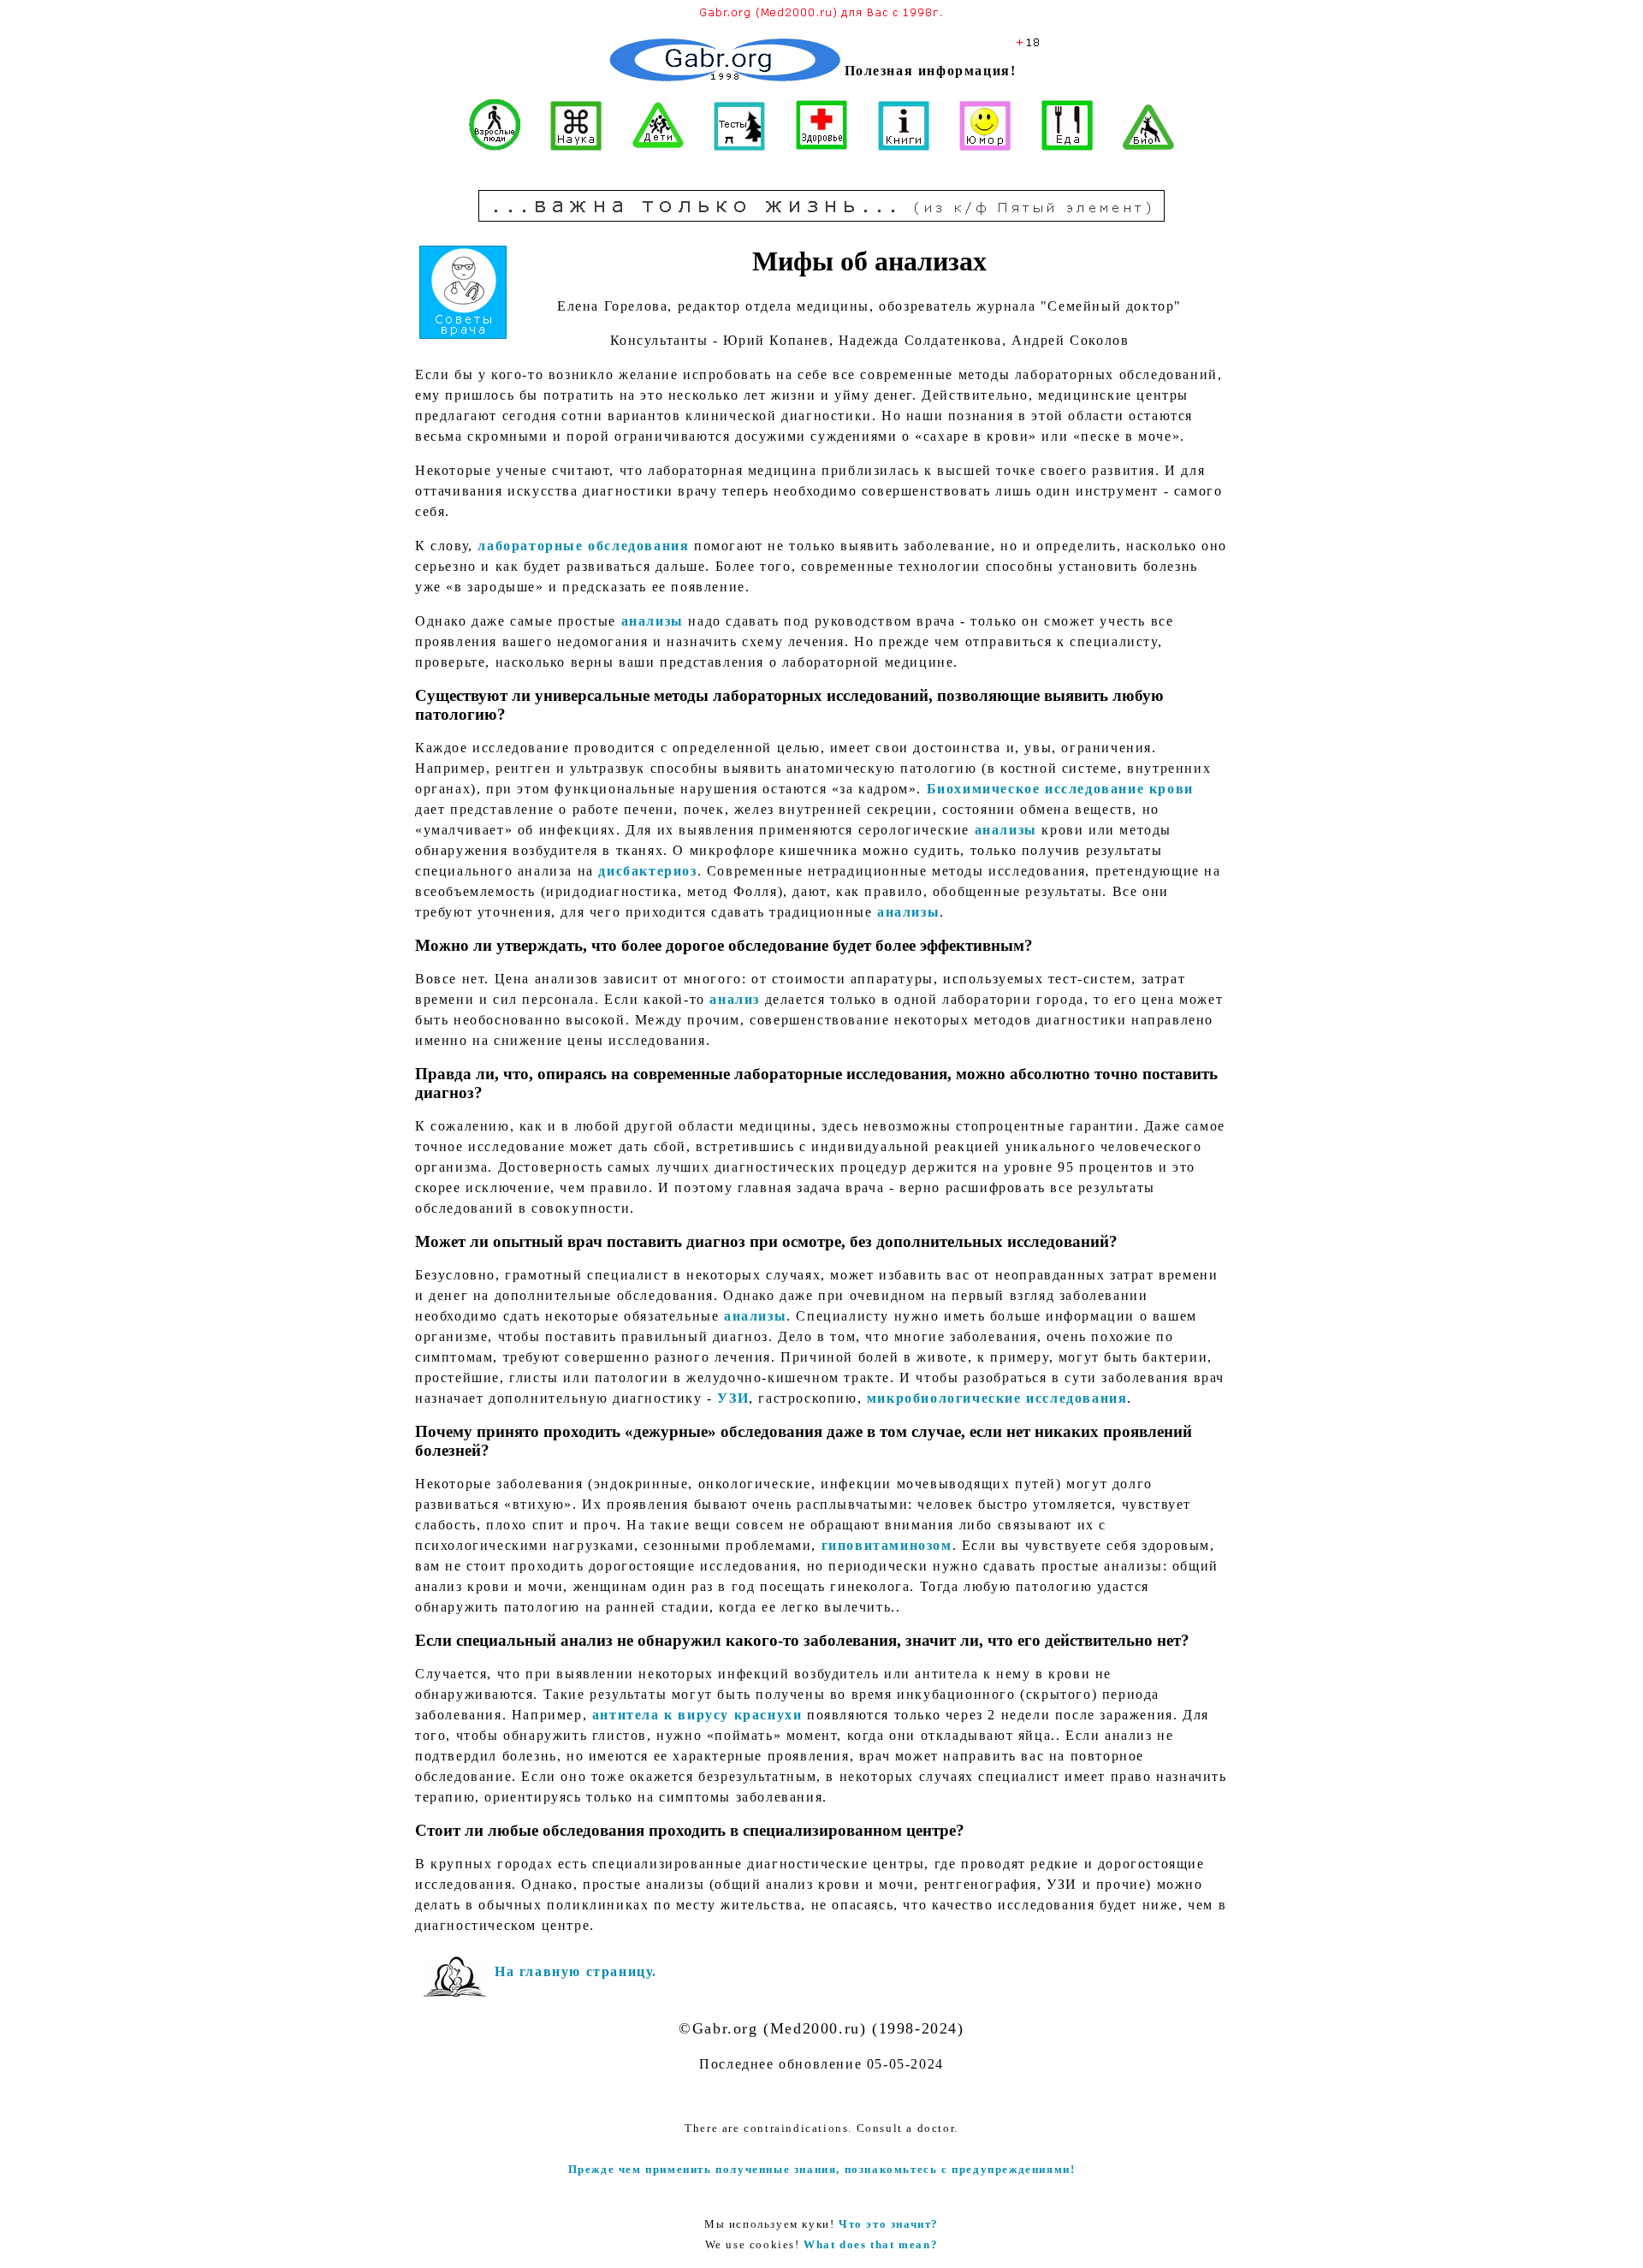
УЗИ (733, 1398)
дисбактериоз (647, 871)
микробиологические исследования (997, 1398)
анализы (652, 621)
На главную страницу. (576, 1971)
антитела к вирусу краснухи (697, 1715)
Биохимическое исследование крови (1060, 789)
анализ (735, 999)
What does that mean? (871, 2244)
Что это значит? (889, 2224)
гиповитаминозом (887, 1545)
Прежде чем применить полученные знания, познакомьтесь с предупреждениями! (822, 2169)
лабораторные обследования (583, 546)
